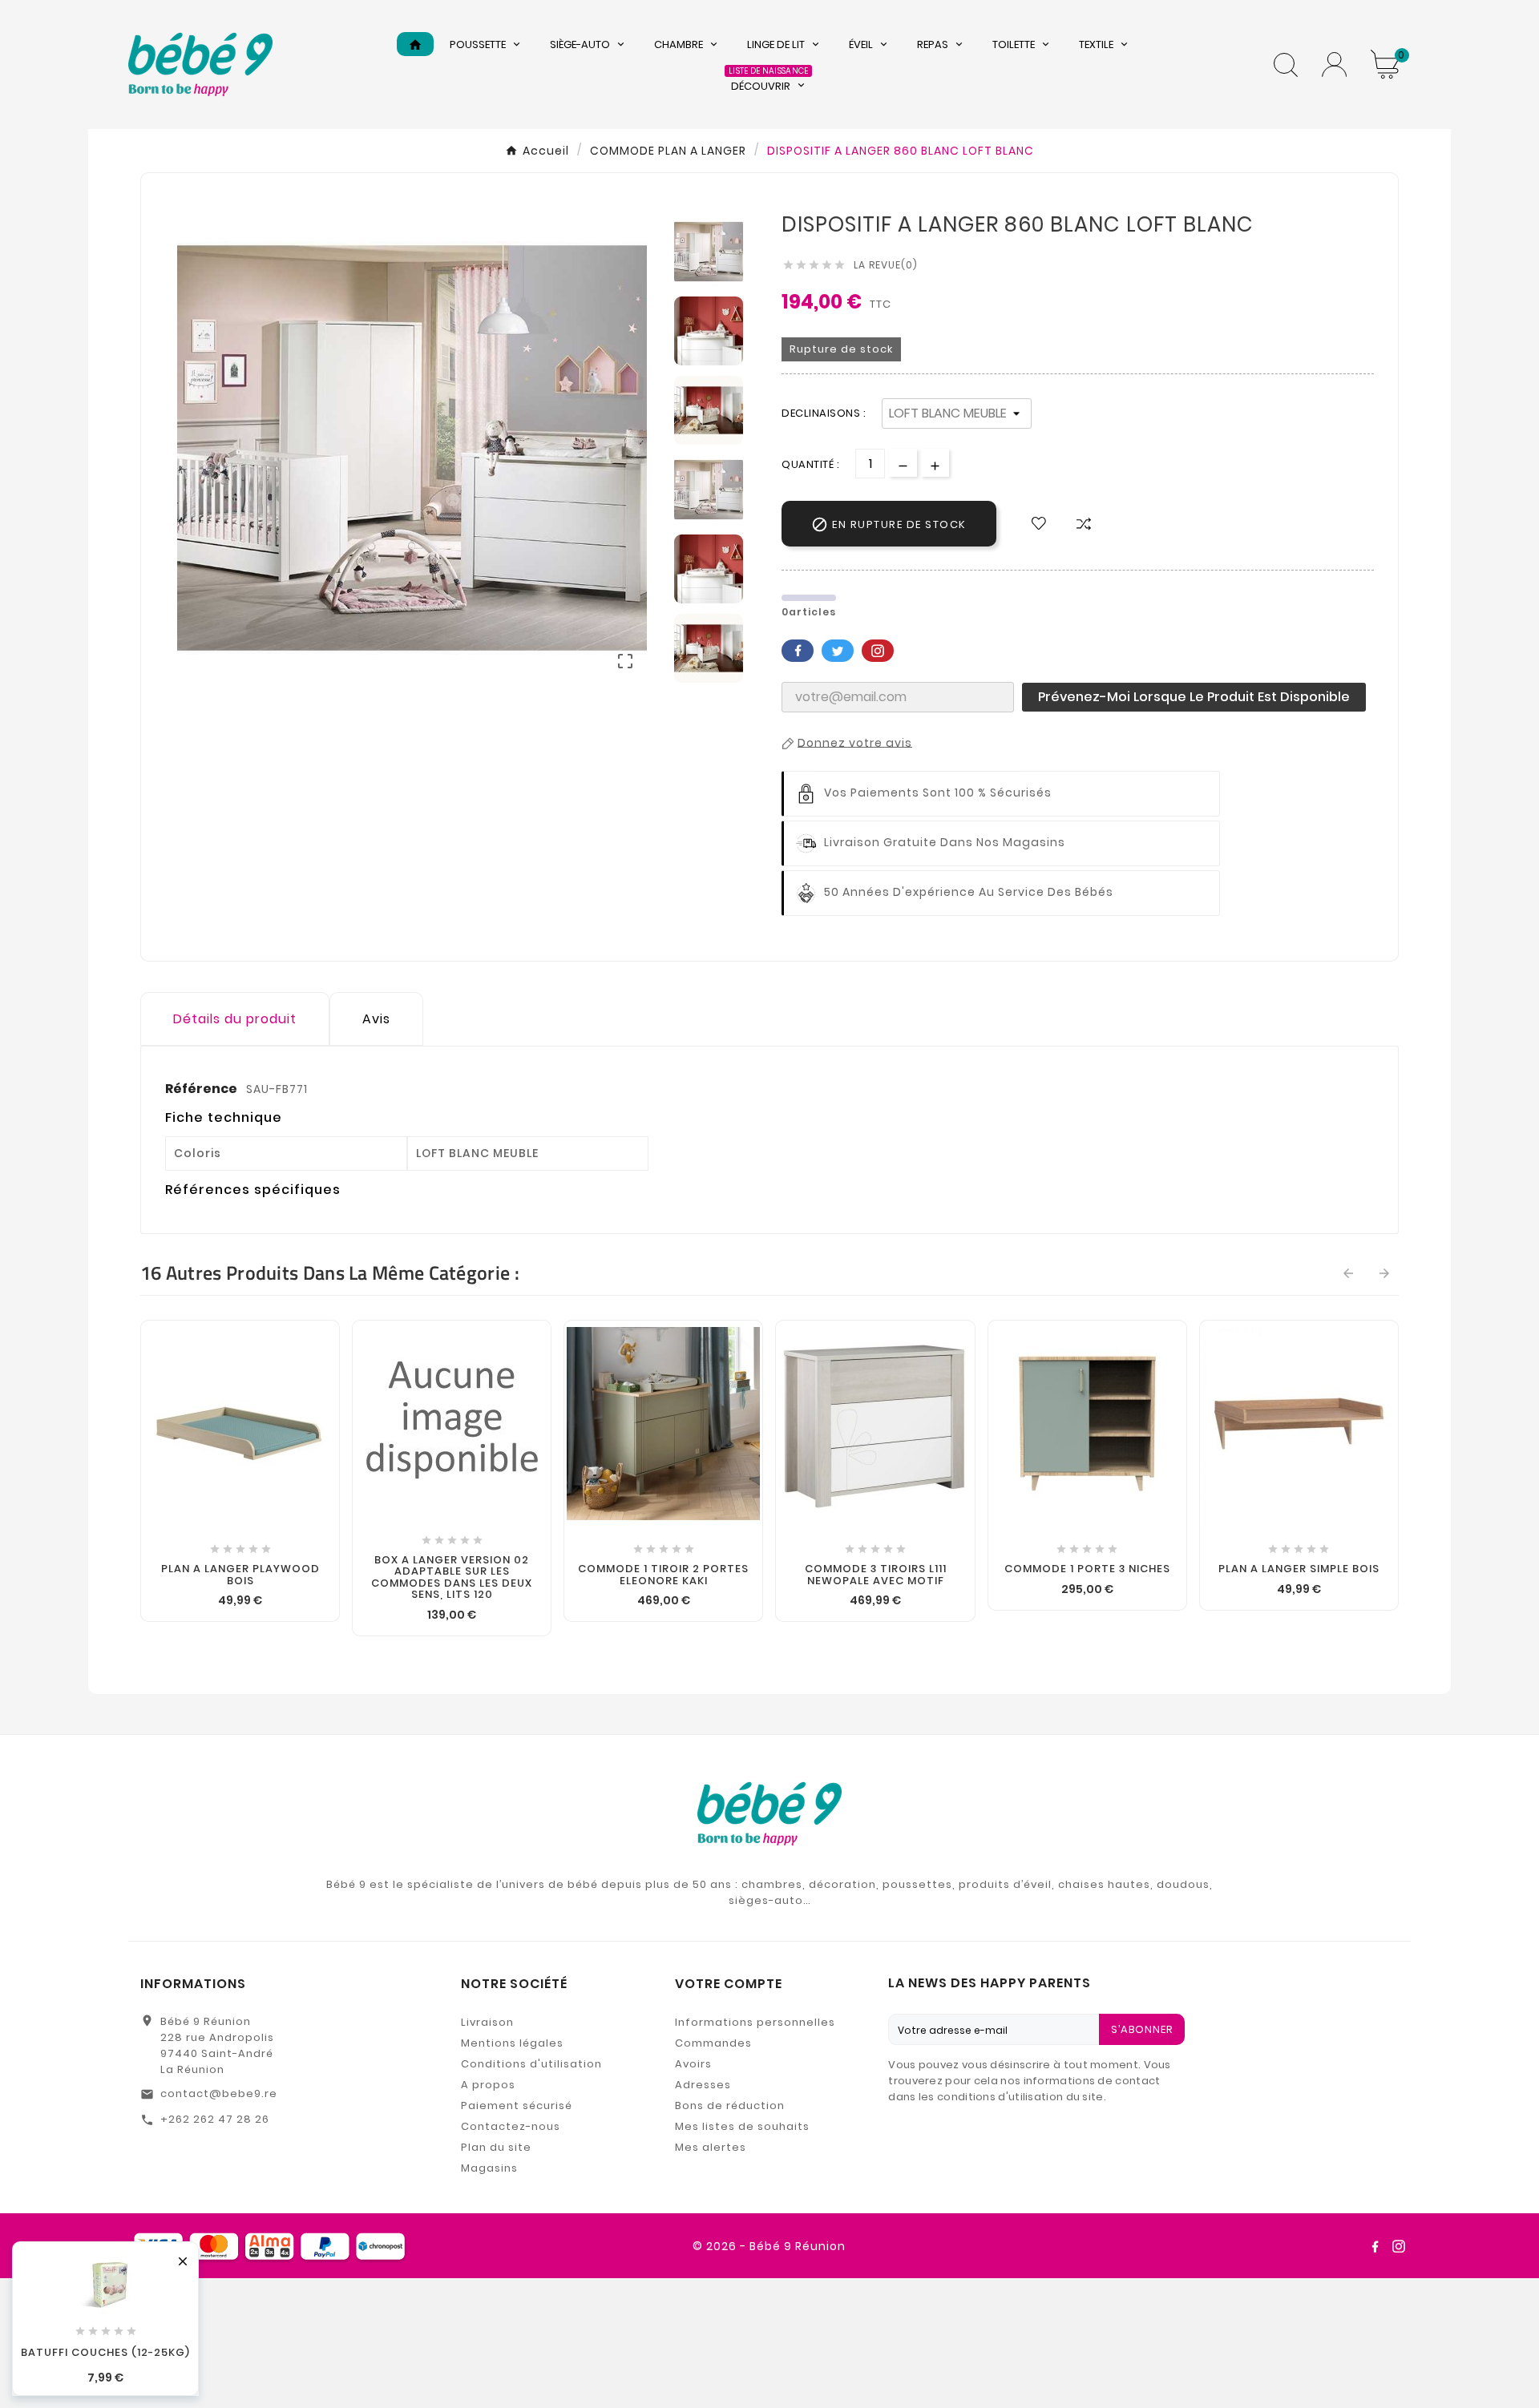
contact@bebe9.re (219, 2093)
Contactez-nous (511, 2126)
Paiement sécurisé (517, 2105)
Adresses (703, 2085)
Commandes (713, 2043)
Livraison (487, 2022)
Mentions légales (512, 2043)
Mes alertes (711, 2147)
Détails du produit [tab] (235, 1019)
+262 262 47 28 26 (215, 2119)
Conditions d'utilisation (531, 2064)
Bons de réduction (730, 2105)
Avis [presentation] (376, 1019)
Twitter (838, 651)
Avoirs (693, 2064)
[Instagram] (1399, 2246)
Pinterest (878, 651)
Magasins (489, 2168)
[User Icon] (1334, 65)
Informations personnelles (755, 2022)
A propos (488, 2085)
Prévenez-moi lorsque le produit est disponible (1194, 697)
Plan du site (496, 2147)
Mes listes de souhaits (742, 2126)
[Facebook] (1375, 2246)
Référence (202, 1089)
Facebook (798, 651)
